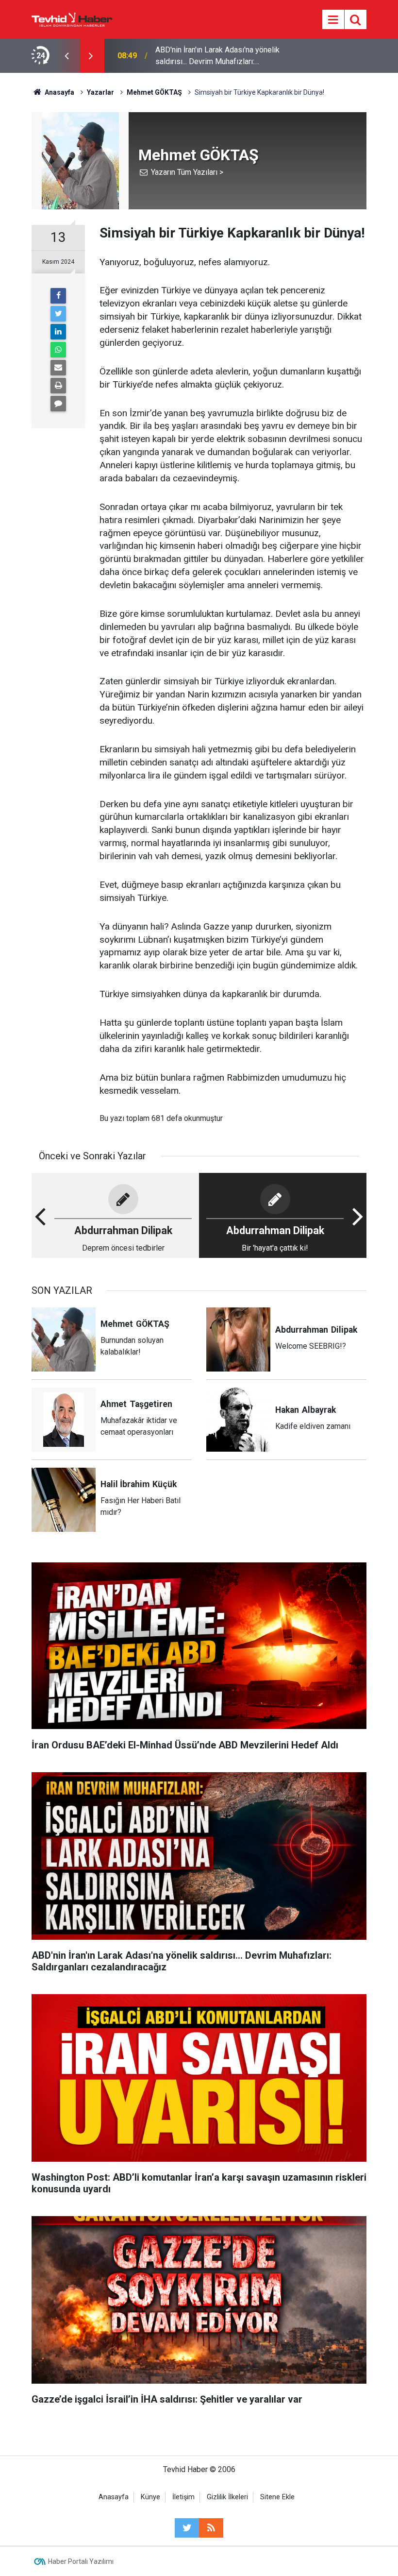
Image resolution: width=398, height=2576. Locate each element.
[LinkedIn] (58, 332)
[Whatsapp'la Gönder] (58, 350)
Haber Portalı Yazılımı (81, 2561)
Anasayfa (114, 2497)
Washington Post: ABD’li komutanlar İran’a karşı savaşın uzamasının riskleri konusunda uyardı (219, 56)
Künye (150, 2497)
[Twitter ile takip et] (187, 2528)
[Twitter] (58, 314)
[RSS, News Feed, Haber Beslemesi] (211, 2528)
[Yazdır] (58, 386)
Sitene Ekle (277, 2497)
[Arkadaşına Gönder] (58, 368)
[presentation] (66, 56)
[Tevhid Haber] (72, 19)
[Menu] (333, 20)
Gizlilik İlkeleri (227, 2497)
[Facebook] (58, 296)
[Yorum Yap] (58, 404)
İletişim (183, 2497)
